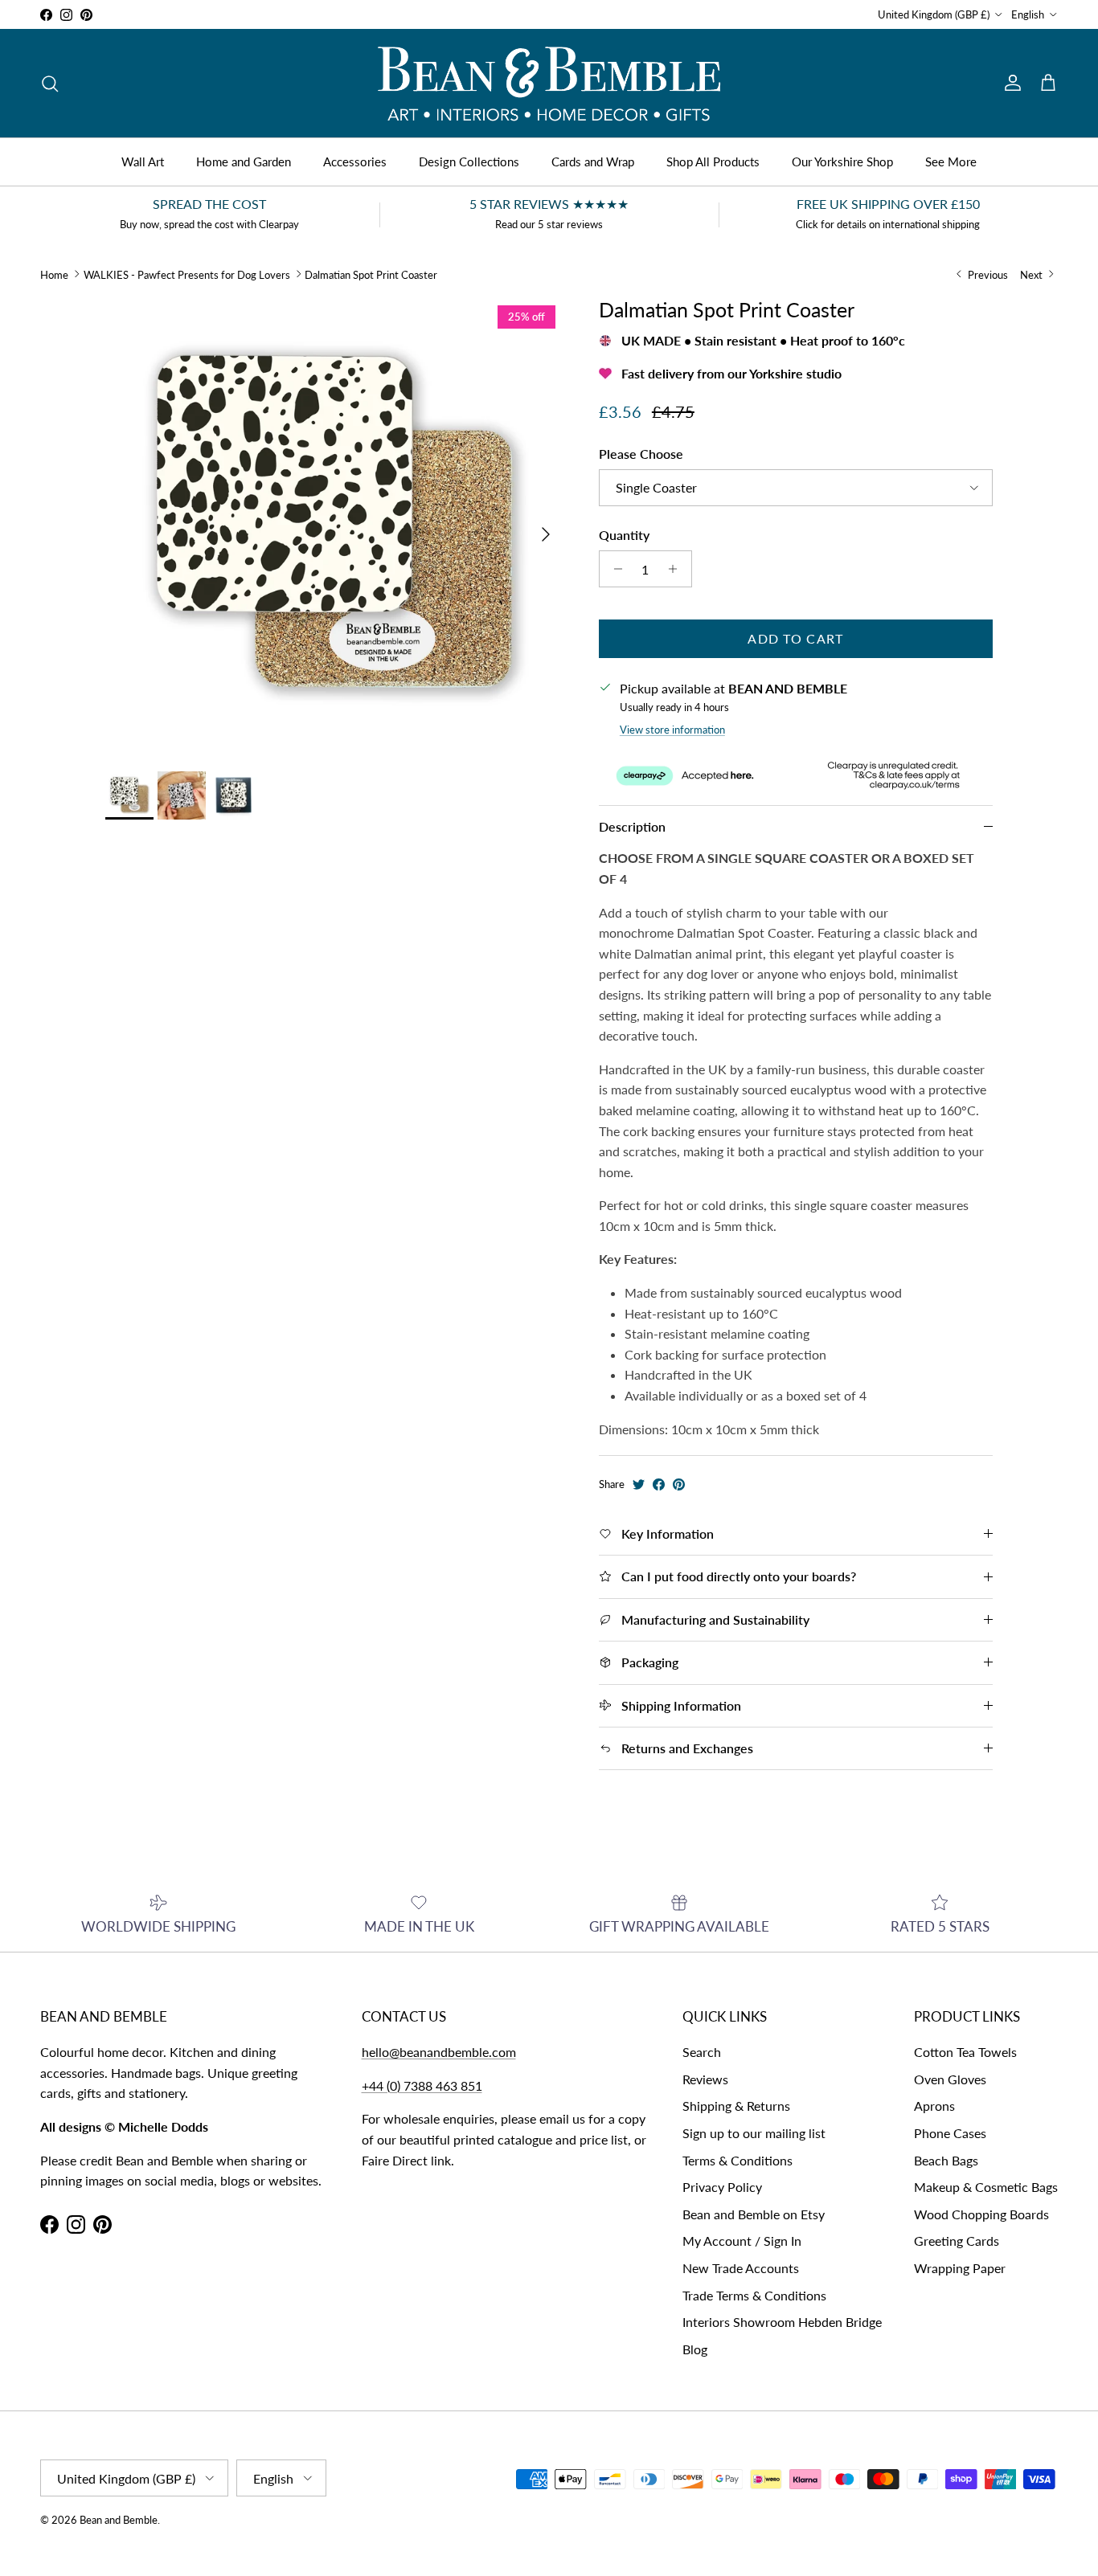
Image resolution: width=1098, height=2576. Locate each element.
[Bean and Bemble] (549, 83)
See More (951, 162)
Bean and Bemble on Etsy (754, 2214)
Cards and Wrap (593, 162)
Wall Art (143, 162)
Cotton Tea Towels (965, 2052)
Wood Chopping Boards (981, 2214)
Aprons (934, 2106)
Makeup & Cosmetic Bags (986, 2187)
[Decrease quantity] (614, 569)
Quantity (624, 535)
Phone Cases (950, 2133)
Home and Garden (244, 162)
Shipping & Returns (736, 2106)
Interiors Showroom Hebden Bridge (782, 2322)
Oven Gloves (950, 2079)
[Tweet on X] (639, 1484)
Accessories (355, 162)
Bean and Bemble (119, 2520)
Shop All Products (713, 162)
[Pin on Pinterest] (679, 1484)
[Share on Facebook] (659, 1484)
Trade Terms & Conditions (754, 2295)
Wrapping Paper (960, 2268)
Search (702, 2052)
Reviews (705, 2079)
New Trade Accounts (741, 2268)
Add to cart (795, 638)
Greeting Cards (957, 2241)
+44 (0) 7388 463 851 (422, 2085)
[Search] (50, 84)
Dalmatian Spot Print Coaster (371, 274)
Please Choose (641, 454)
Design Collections (469, 162)
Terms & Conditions (737, 2160)
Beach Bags (946, 2160)
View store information (672, 730)
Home (54, 274)
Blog (695, 2349)
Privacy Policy (722, 2187)
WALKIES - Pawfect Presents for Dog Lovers (187, 274)
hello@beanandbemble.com (439, 2052)
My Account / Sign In (742, 2241)
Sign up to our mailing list (754, 2133)
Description (632, 826)
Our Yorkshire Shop (842, 162)
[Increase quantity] (677, 569)
